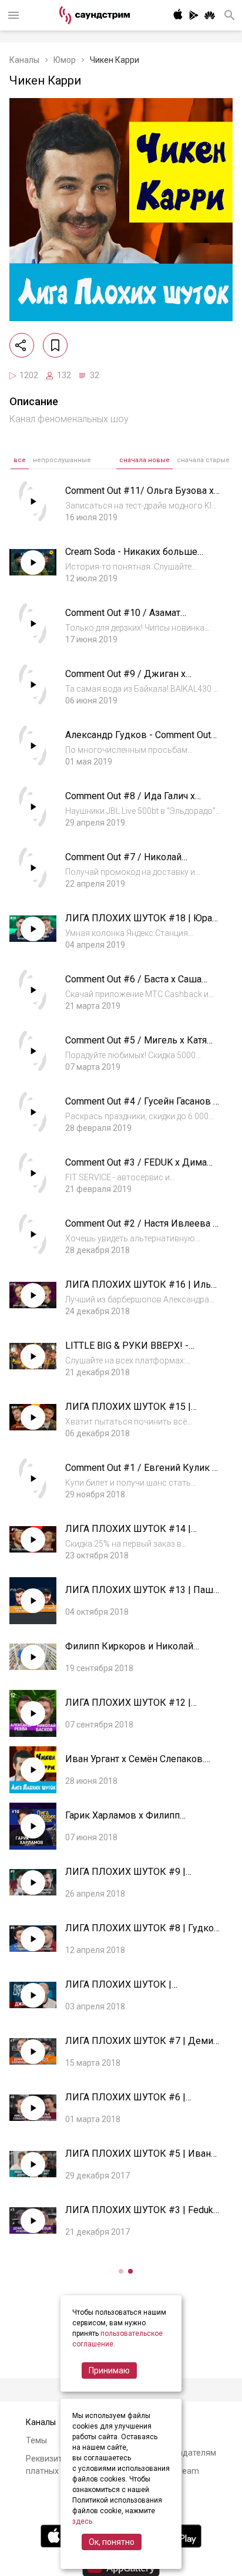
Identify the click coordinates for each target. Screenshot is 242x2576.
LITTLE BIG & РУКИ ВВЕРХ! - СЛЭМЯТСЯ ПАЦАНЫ (127, 1351)
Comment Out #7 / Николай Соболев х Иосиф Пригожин (127, 863)
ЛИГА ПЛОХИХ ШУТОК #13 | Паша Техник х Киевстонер (142, 1596)
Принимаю (109, 2370)
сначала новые (144, 460)
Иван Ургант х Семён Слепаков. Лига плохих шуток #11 (135, 1765)
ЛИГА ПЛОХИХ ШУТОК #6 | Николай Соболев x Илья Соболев (140, 2103)
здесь (82, 2521)
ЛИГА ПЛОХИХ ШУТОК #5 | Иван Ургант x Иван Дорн (138, 2159)
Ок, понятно (112, 2542)
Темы (36, 2440)
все (20, 460)
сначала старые (203, 460)
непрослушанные (62, 460)
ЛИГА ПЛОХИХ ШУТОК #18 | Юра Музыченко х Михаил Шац (139, 924)
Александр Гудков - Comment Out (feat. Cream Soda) (138, 741)
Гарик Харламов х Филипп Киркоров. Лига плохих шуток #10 (141, 1821)
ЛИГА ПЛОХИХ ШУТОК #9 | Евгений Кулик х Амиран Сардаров (142, 1878)
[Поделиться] (22, 345)
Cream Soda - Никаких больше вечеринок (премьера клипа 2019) (141, 558)
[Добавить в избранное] (55, 345)
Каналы (24, 60)
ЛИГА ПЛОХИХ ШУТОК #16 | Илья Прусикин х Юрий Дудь (140, 1290)
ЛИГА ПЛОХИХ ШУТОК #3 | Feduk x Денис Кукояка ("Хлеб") (143, 2216)
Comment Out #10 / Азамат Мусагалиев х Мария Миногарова (139, 619)
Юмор (65, 60)
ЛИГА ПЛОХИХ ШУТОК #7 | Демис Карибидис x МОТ (142, 2047)
